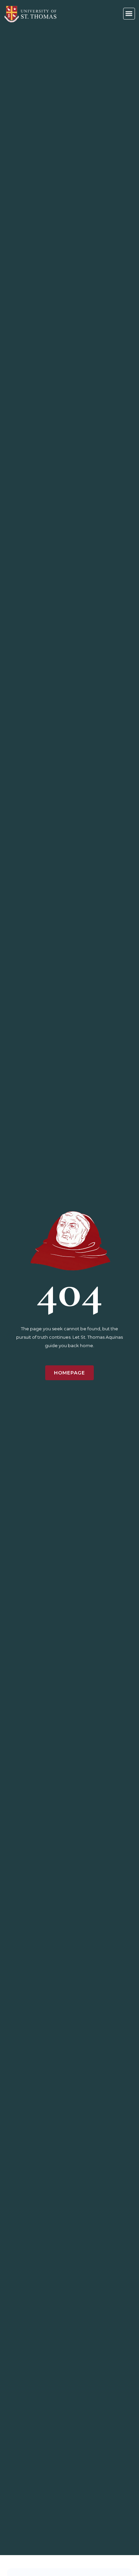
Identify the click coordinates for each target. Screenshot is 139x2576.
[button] (129, 14)
